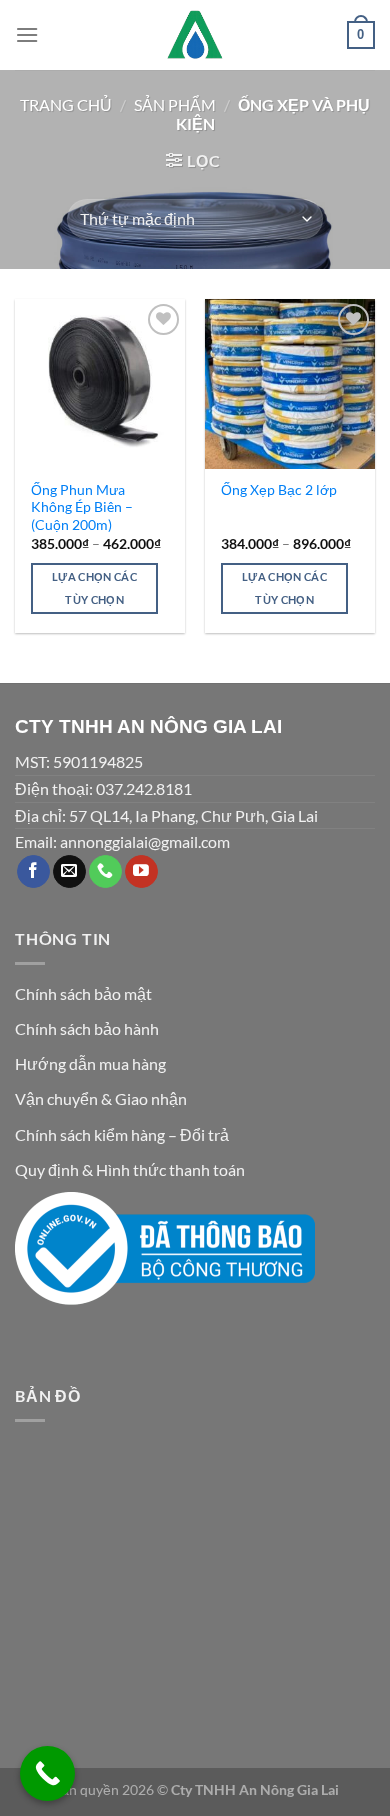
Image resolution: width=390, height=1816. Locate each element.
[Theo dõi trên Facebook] (33, 872)
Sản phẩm (175, 104)
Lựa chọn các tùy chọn (94, 588)
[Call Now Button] (47, 1773)
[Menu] (27, 34)
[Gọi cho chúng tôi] (105, 872)
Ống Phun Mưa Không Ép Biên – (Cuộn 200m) (82, 507)
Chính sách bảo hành (87, 1028)
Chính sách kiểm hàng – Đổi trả (122, 1134)
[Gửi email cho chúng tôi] (69, 872)
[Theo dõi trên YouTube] (141, 872)
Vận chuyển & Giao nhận (101, 1098)
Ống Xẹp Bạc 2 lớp (279, 490)
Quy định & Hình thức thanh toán (130, 1169)
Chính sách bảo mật (83, 993)
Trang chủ (66, 104)
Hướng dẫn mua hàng (90, 1063)
